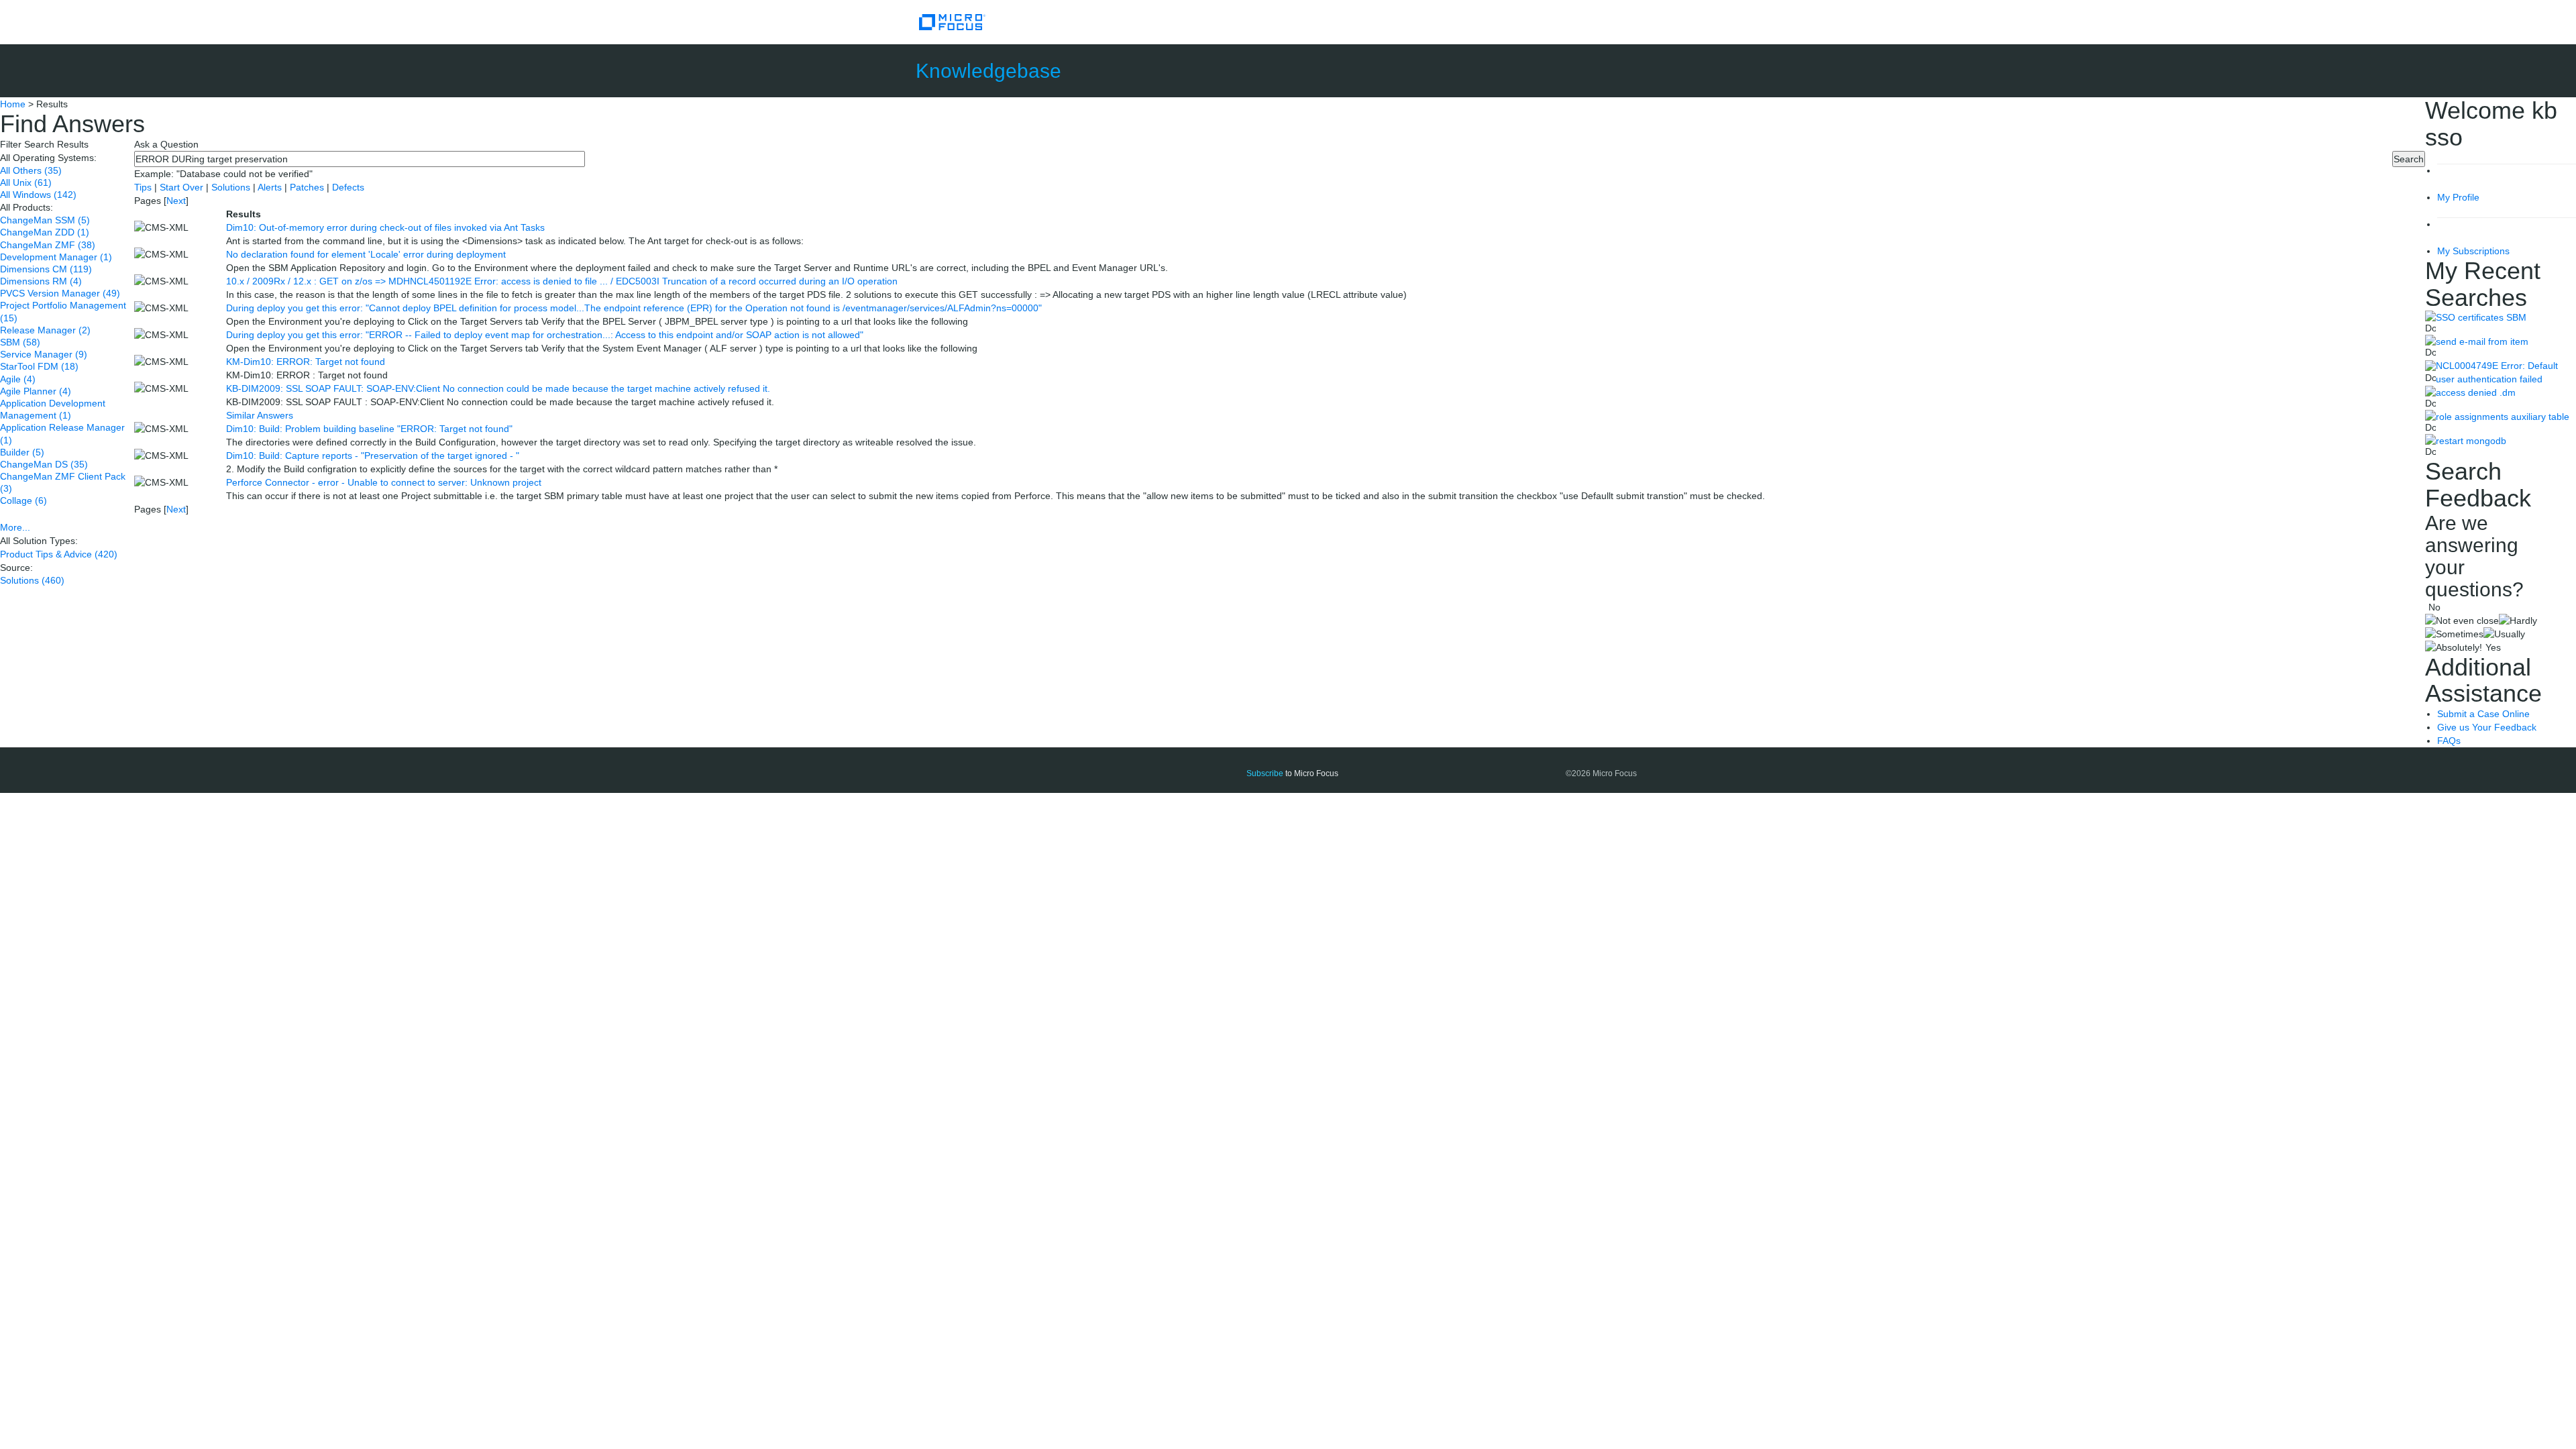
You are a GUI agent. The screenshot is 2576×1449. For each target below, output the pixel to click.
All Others (31, 170)
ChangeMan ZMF (48, 245)
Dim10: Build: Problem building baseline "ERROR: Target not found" (369, 429)
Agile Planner (36, 391)
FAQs (2449, 741)
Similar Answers (260, 415)
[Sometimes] (2454, 634)
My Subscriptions (2473, 251)
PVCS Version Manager (60, 293)
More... (15, 527)
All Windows (38, 195)
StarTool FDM (39, 366)
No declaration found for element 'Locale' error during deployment (366, 254)
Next (176, 201)
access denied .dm (2476, 392)
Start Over (183, 187)
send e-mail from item (2482, 341)
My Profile (2458, 197)
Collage (23, 500)
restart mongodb (2471, 441)
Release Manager (45, 330)
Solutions (32, 580)
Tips (144, 187)
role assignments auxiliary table (2503, 417)
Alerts (271, 187)
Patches (307, 187)
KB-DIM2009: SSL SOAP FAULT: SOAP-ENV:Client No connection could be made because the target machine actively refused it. (498, 388)
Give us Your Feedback (2487, 727)
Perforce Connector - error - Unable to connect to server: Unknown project (384, 482)
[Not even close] (2462, 621)
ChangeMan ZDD (45, 232)
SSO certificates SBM (2481, 317)
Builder (22, 452)
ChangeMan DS (44, 464)
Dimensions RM (41, 281)
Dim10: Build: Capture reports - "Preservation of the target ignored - (373, 455)
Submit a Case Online (2483, 714)
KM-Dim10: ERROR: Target (306, 362)
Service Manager (44, 354)
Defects (348, 187)
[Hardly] (2518, 621)
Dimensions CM (46, 269)
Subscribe (1265, 773)
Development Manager (56, 257)
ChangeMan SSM (45, 220)
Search (2409, 159)
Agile (18, 379)
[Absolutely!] (2454, 647)
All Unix (26, 182)
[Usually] (2504, 634)
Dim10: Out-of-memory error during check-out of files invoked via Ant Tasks (385, 227)
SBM (20, 342)
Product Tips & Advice (59, 554)
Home (13, 104)
